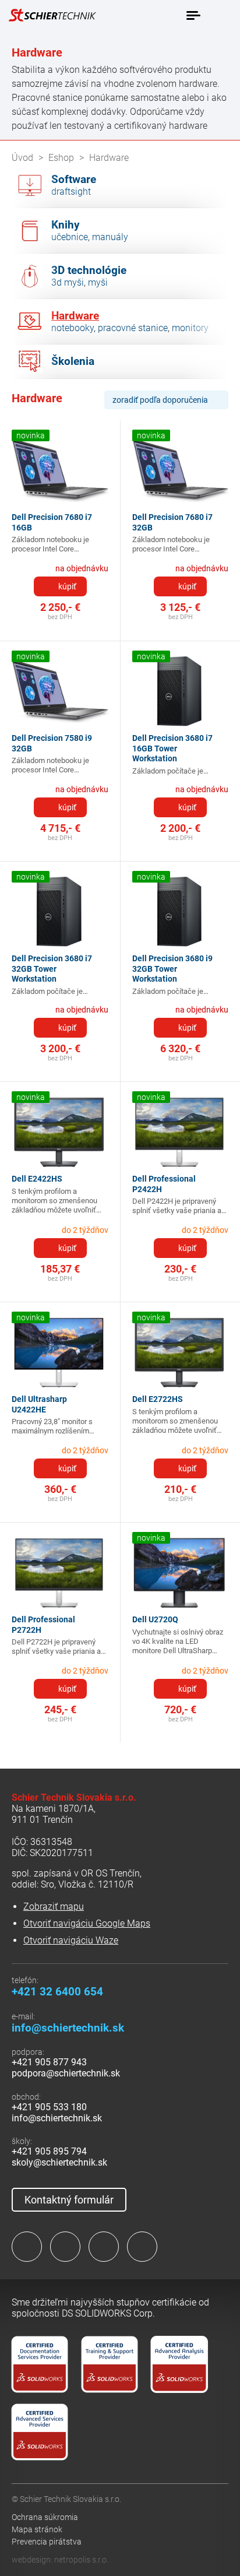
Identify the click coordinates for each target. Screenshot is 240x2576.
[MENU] (193, 16)
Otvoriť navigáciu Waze (71, 1940)
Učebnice (70, 237)
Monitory (190, 328)
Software (74, 180)
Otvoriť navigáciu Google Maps (87, 1923)
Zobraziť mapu (54, 1906)
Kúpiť (67, 586)
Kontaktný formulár (69, 2200)
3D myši (68, 282)
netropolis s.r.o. (81, 2560)
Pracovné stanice (133, 328)
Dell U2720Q (155, 1619)
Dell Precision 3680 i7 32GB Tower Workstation (52, 969)
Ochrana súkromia (45, 2517)
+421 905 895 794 (49, 2151)
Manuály (110, 237)
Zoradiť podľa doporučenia (160, 400)
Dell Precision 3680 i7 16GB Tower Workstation (172, 748)
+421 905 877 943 (49, 2062)
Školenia (73, 361)
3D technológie (89, 270)
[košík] (220, 15)
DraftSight (71, 191)
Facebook (27, 2247)
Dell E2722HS (158, 1399)
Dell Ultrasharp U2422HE (39, 1404)
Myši (98, 282)
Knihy (66, 225)
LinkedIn (65, 2247)
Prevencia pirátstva (47, 2542)
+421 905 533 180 (49, 2107)
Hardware (75, 316)
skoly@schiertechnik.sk (59, 2162)
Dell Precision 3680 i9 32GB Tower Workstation (172, 969)
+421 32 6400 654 (57, 1992)
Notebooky (73, 328)
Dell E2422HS (37, 1179)
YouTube (142, 2247)
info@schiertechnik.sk (68, 2028)
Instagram (104, 2247)
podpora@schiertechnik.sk (66, 2073)
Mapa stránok (37, 2529)
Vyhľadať (168, 16)
